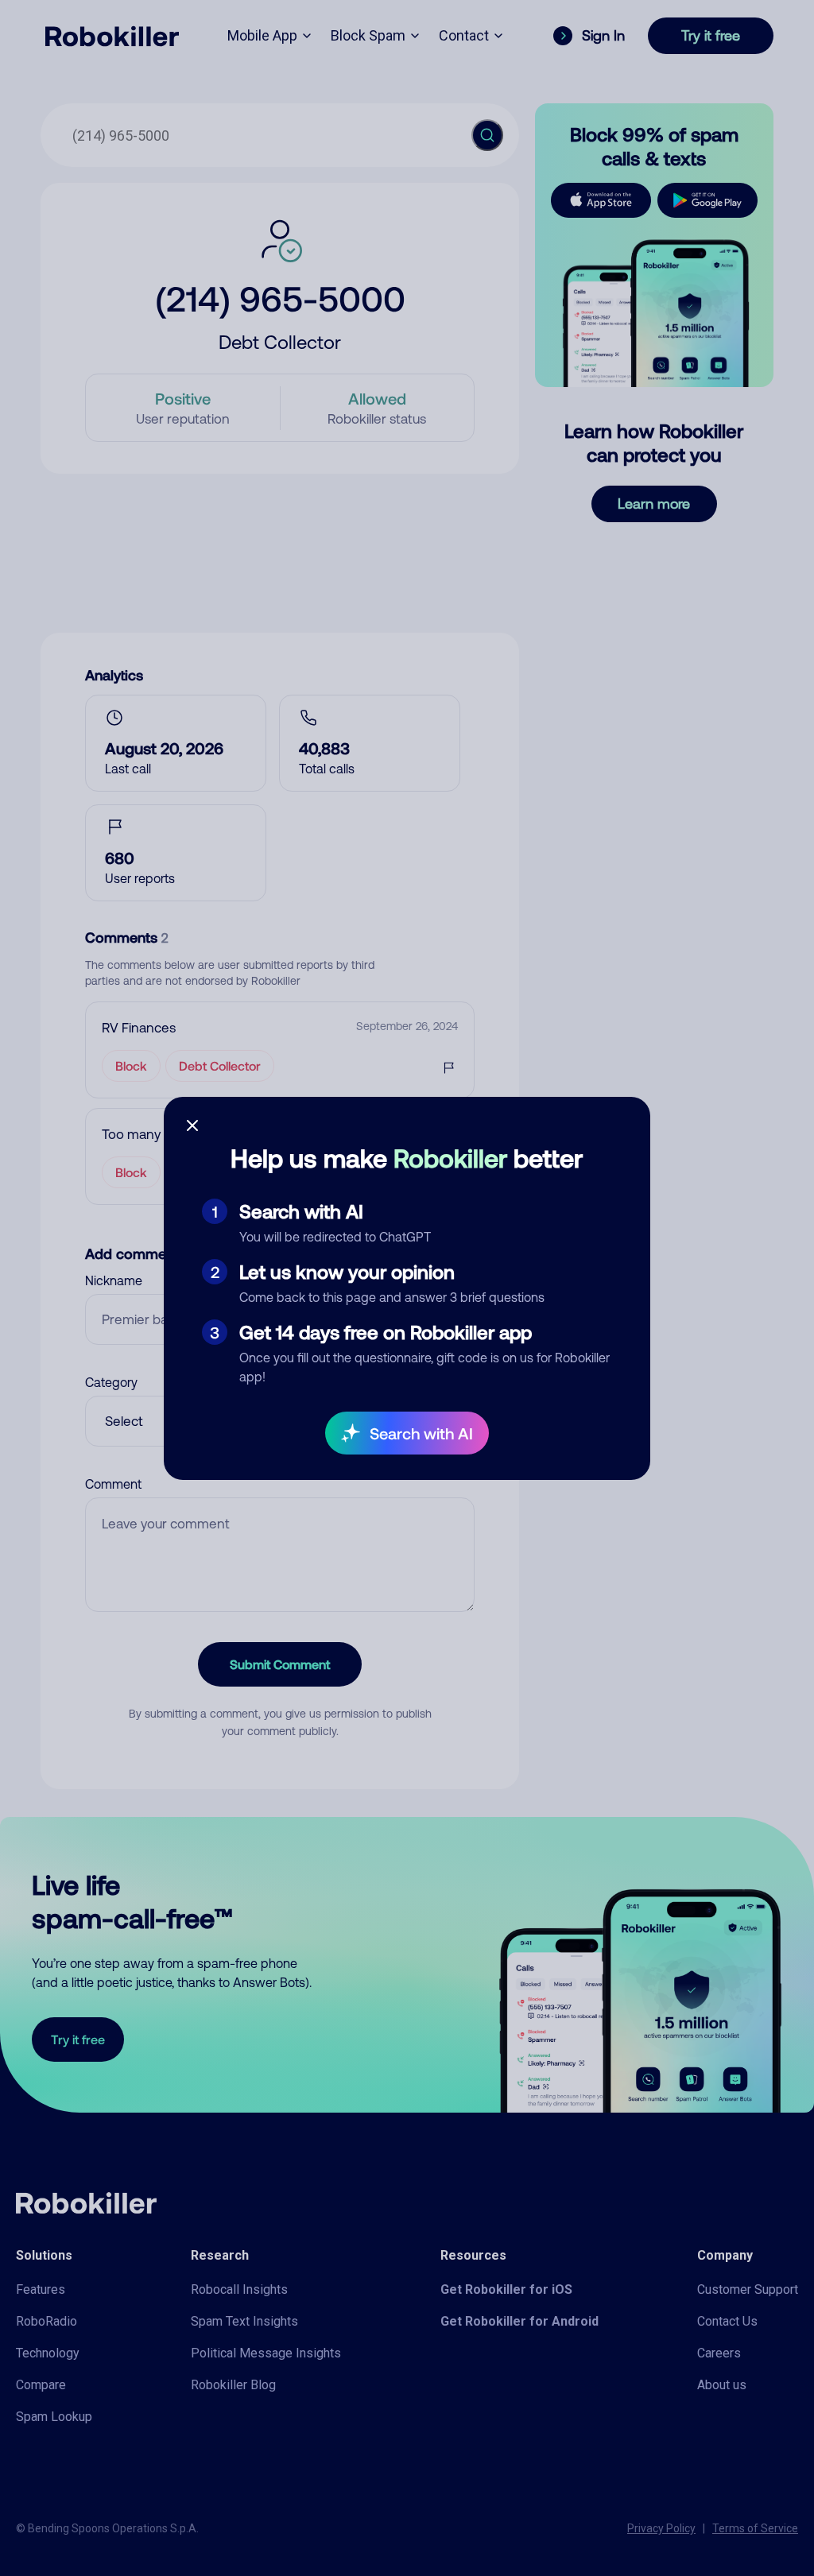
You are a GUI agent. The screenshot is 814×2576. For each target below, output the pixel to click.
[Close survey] (192, 1125)
